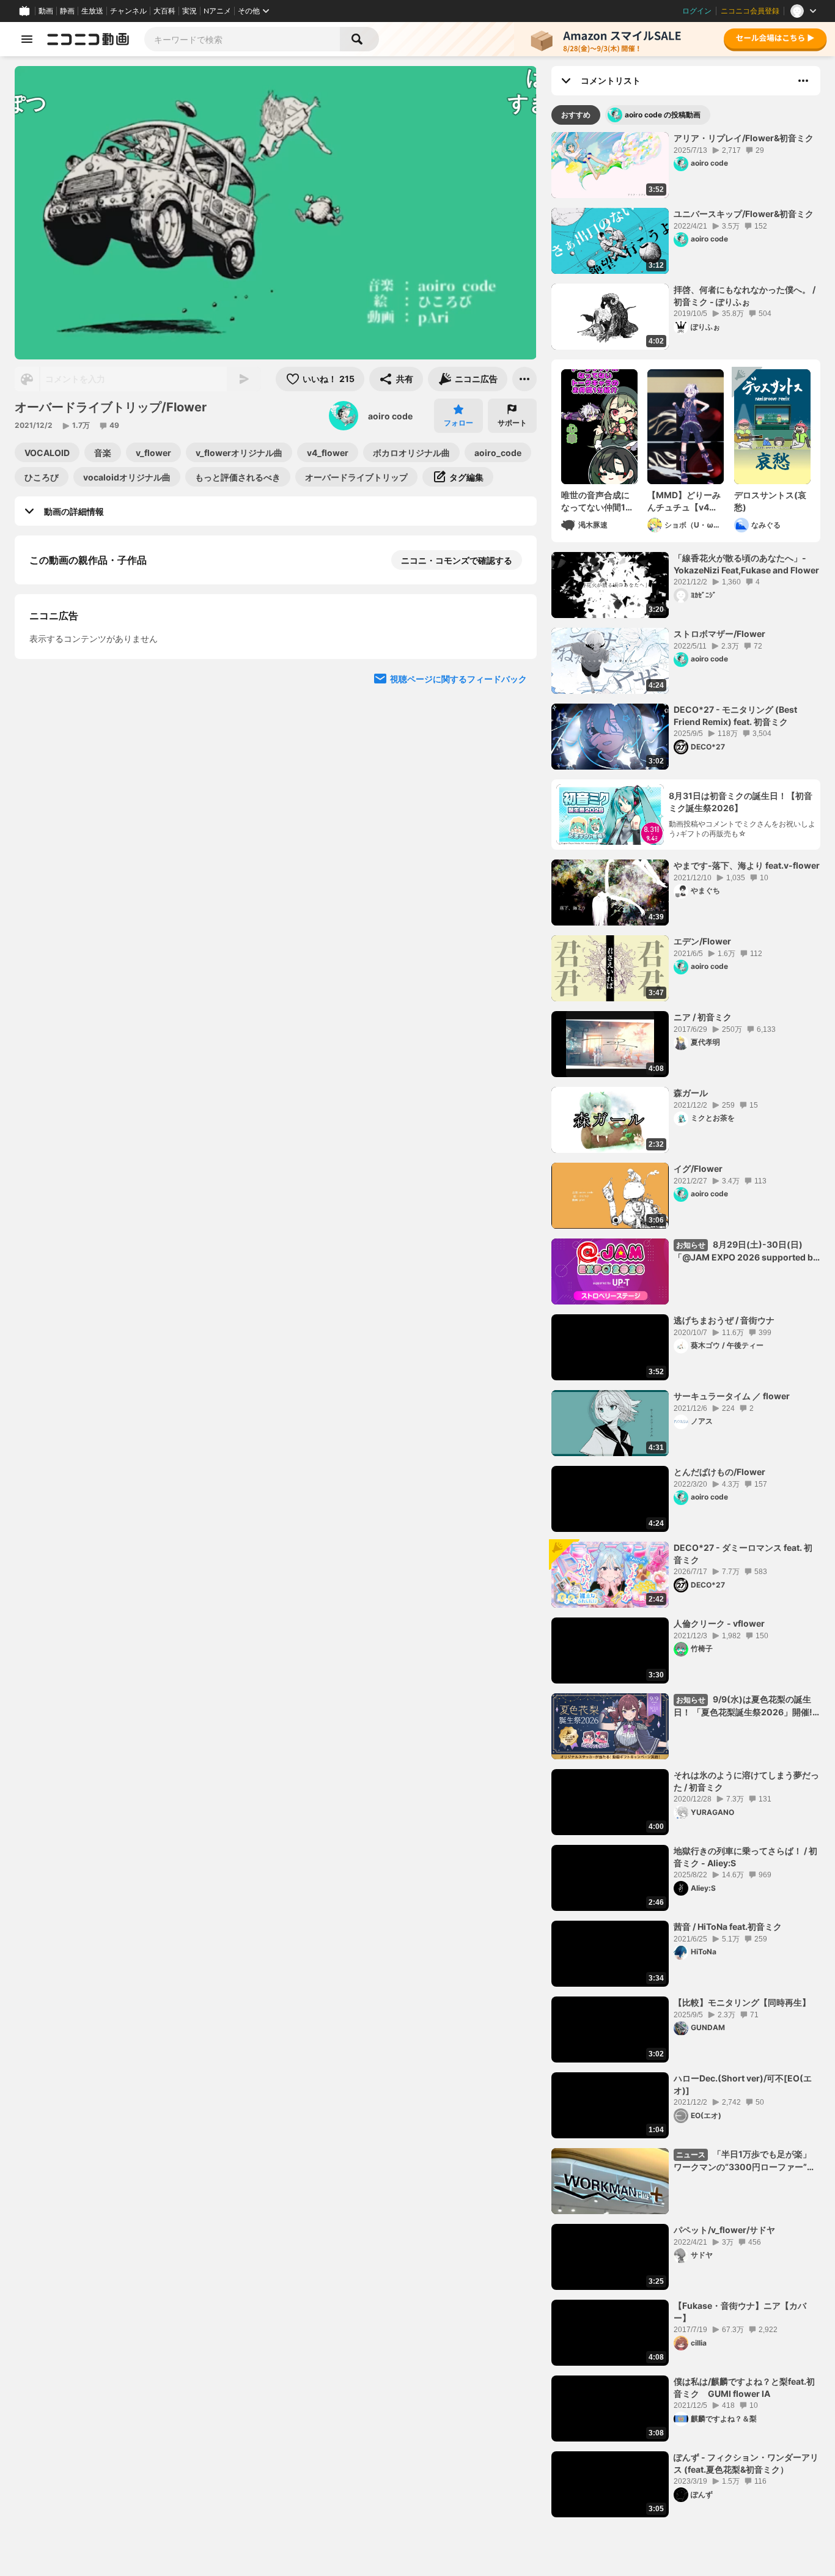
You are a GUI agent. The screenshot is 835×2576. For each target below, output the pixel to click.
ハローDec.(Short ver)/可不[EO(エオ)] (743, 2084)
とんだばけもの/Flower (719, 1472)
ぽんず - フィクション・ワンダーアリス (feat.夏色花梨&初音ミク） (746, 2463)
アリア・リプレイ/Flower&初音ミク (744, 138)
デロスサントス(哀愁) (770, 501)
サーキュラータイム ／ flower (732, 1396)
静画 (67, 11)
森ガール (691, 1093)
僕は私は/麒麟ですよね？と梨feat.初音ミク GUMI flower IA (744, 2387)
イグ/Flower (698, 1168)
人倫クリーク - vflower (719, 1623)
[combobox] (242, 39)
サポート (512, 423)
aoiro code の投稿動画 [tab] (663, 115)
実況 (189, 11)
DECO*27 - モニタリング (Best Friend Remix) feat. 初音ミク (735, 716)
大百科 (164, 11)
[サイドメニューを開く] (27, 39)
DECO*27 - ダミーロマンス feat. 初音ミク (743, 1554)
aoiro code (390, 416)
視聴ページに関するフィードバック (458, 999)
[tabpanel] (686, 1325)
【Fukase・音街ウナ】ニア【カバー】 (740, 2312)
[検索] (359, 39)
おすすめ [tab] (576, 115)
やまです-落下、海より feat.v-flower (747, 865)
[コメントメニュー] (803, 81)
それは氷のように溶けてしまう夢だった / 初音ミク (746, 1781)
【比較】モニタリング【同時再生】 (742, 2002)
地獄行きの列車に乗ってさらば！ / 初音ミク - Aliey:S (745, 1857)
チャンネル (128, 11)
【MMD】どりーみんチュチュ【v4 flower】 (684, 501)
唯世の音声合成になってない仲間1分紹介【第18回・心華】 (598, 501)
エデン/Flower (702, 941)
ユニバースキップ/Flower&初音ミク (744, 214)
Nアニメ (217, 11)
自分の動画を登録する (99, 769)
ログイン (697, 11)
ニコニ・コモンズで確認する (457, 560)
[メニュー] (524, 379)
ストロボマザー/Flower (719, 634)
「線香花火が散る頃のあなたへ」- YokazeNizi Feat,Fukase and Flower (746, 564)
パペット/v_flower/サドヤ (724, 2230)
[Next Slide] (512, 688)
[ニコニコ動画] (88, 39)
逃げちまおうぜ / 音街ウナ (724, 1320)
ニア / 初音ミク (703, 1017)
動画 (46, 11)
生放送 (92, 11)
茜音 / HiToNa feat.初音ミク (728, 1926)
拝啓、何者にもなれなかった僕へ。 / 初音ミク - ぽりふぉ (745, 296)
